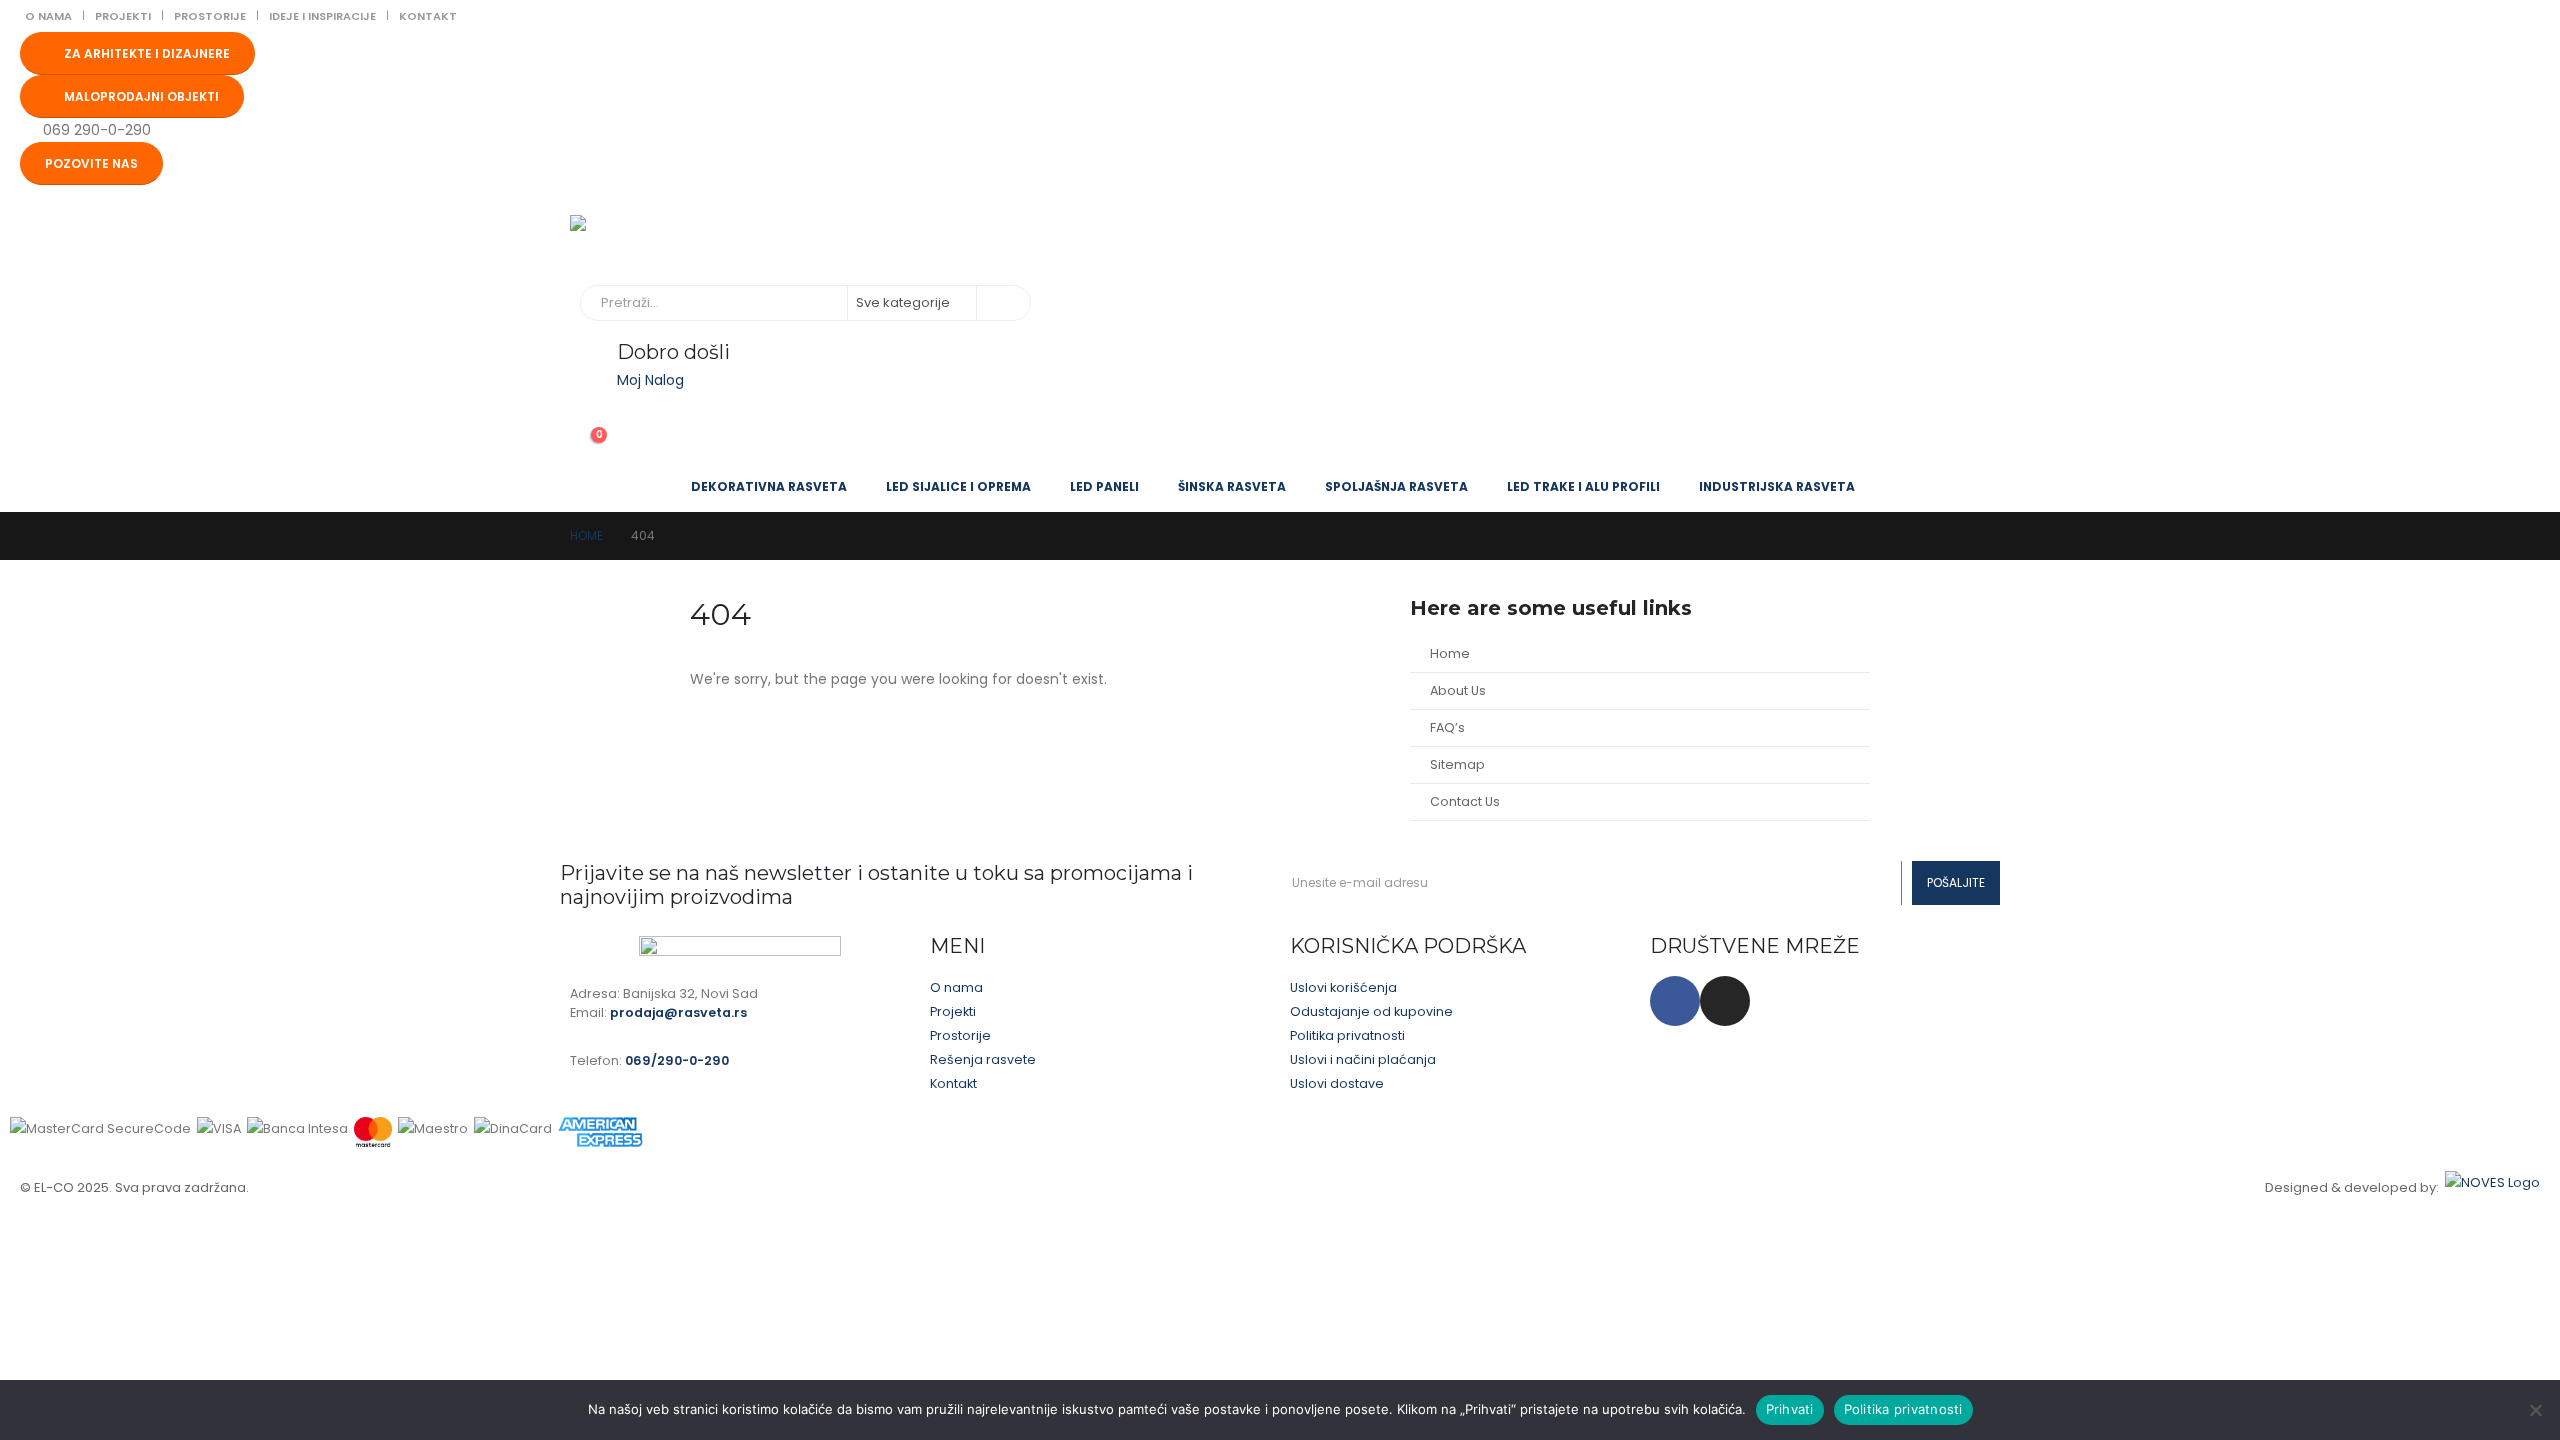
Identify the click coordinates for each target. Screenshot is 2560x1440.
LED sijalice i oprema (958, 486)
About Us (1458, 690)
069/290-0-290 (677, 1060)
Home (1450, 653)
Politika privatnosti (1903, 1409)
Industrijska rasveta (1777, 486)
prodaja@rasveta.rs (678, 1012)
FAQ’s (1447, 727)
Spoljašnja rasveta (1396, 486)
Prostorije (210, 16)
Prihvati (1790, 1409)
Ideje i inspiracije (322, 16)
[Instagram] (1725, 1001)
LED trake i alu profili (1583, 486)
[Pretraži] (1002, 303)
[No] (2535, 1410)
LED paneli (1104, 486)
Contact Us (1465, 801)
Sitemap (1457, 764)
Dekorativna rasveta (769, 486)
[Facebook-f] (1675, 1001)
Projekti (123, 16)
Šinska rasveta (1232, 486)
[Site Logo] (670, 240)
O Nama (48, 16)
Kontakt (428, 16)
